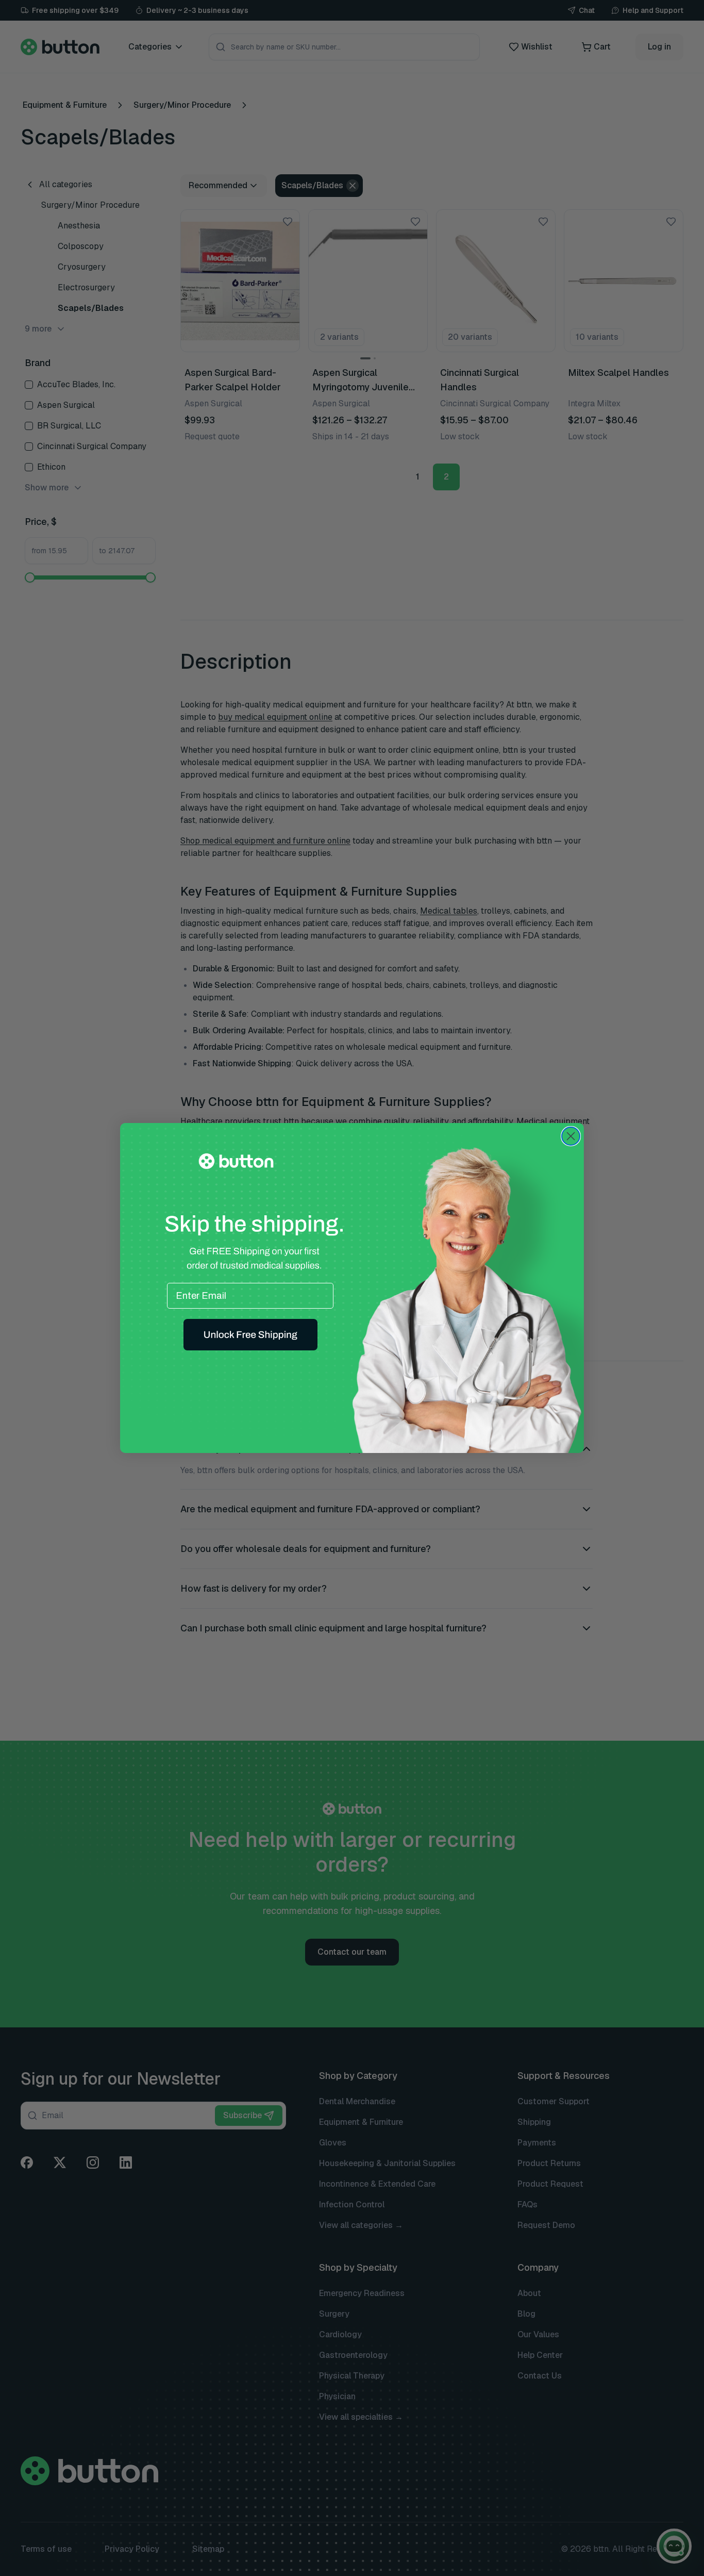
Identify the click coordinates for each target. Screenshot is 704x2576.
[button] (250, 1335)
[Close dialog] (571, 1136)
